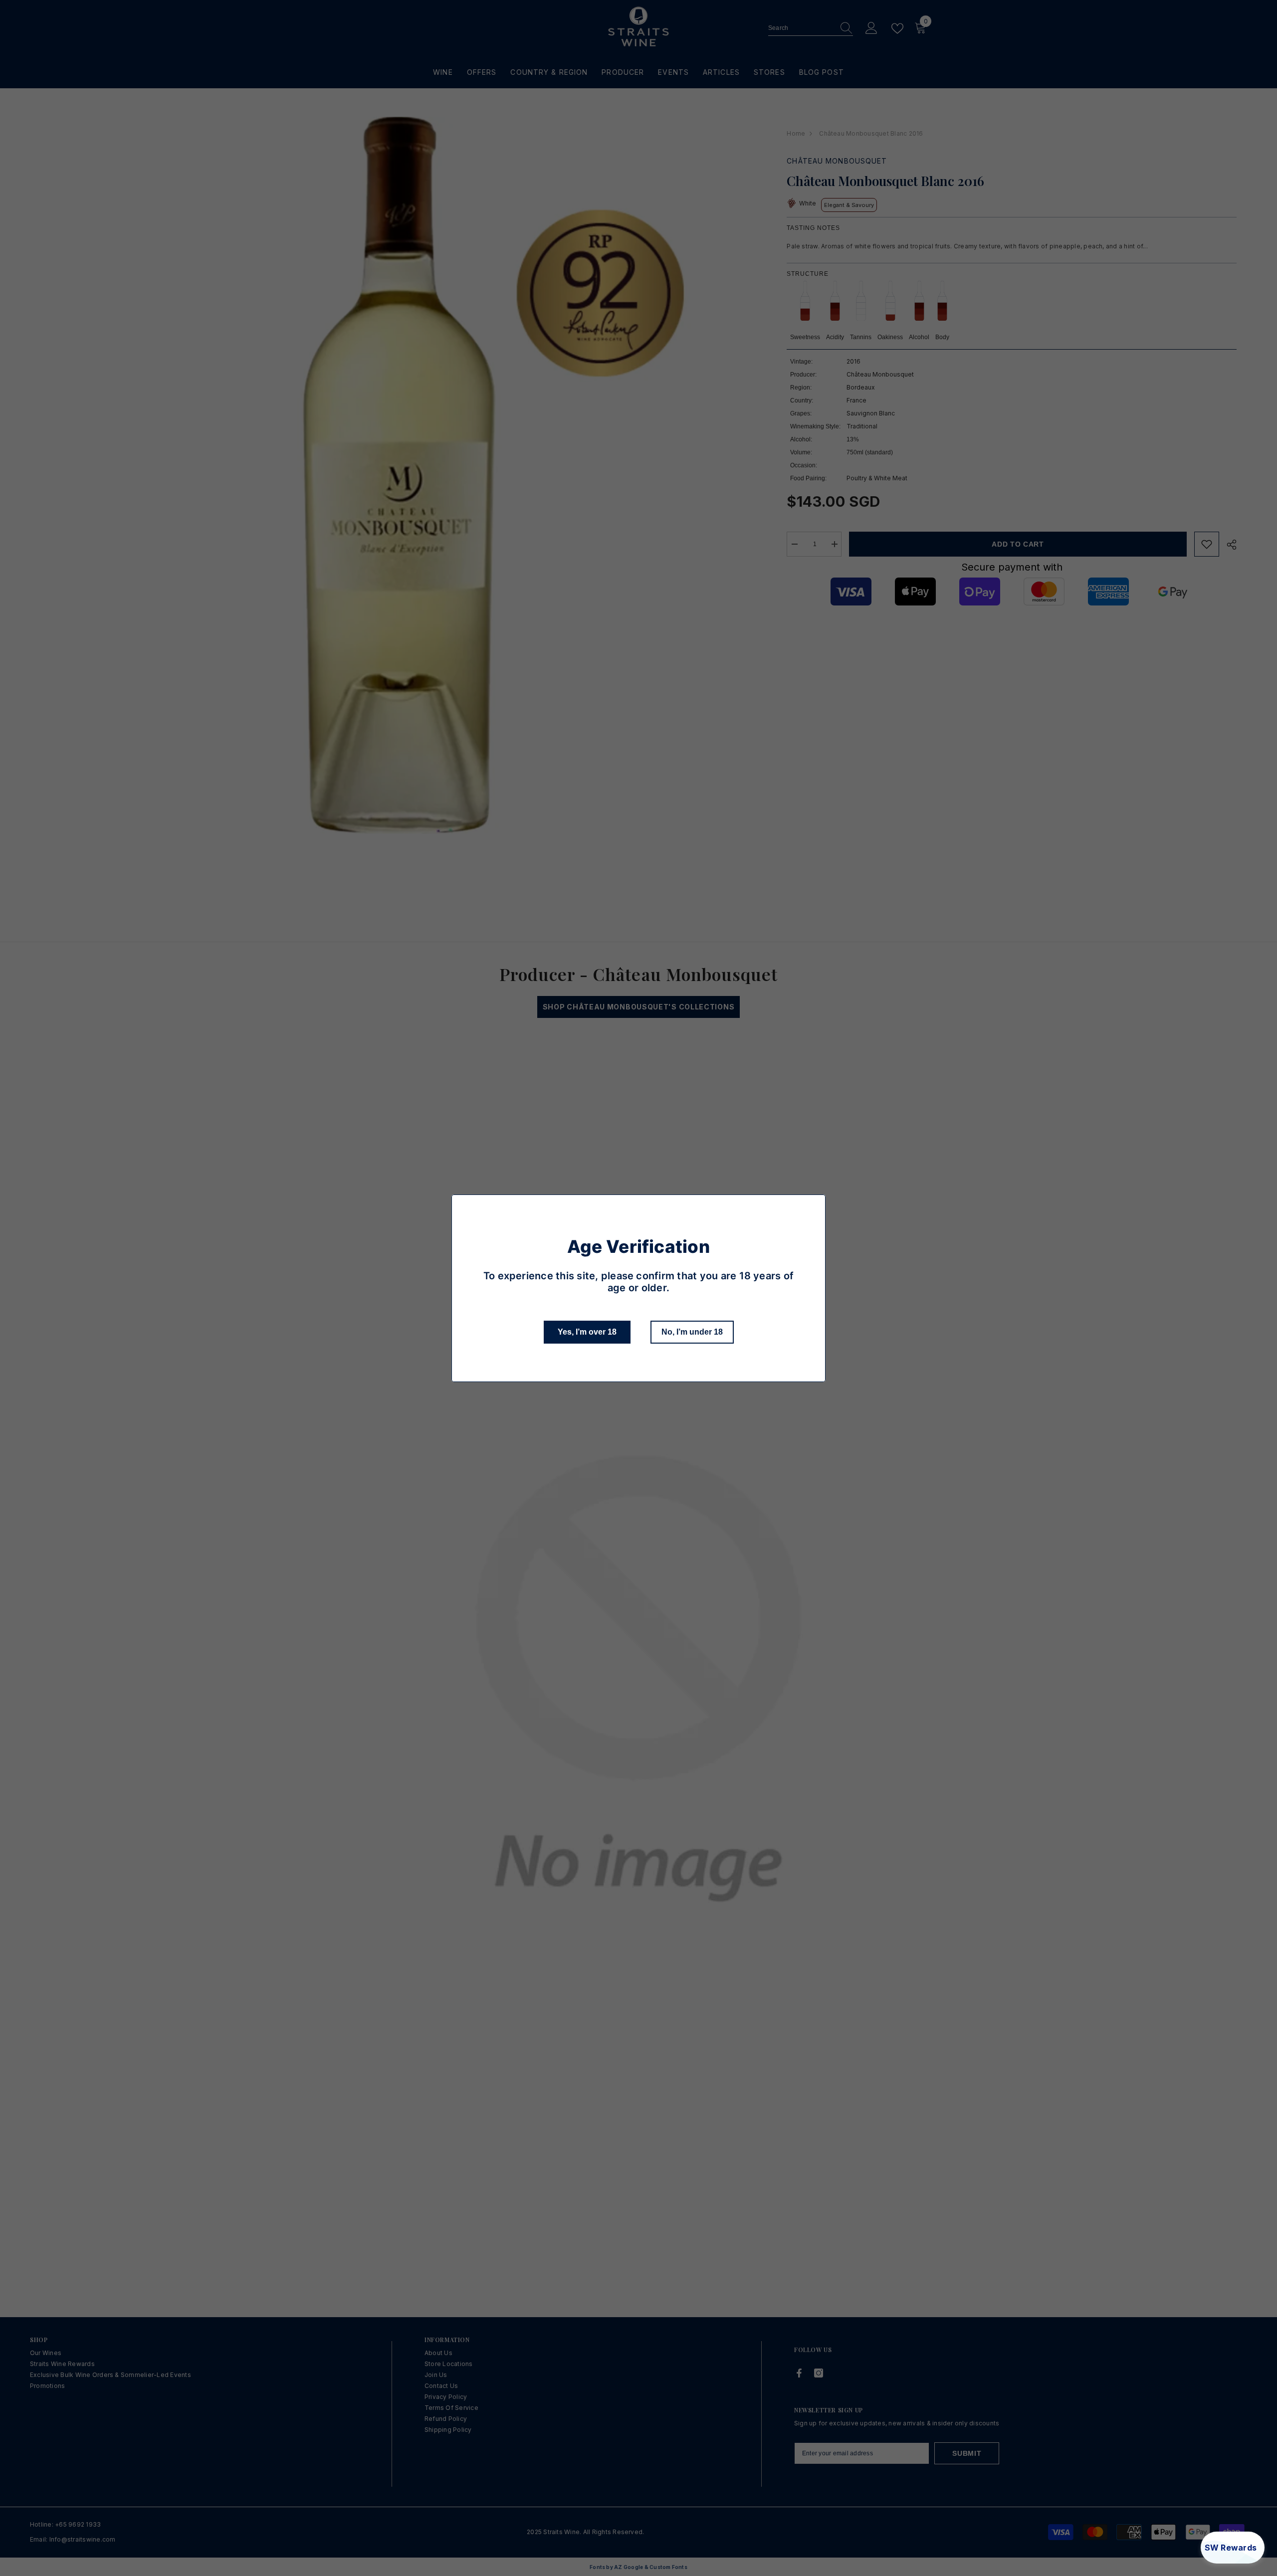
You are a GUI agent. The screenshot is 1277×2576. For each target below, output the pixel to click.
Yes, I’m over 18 (587, 1332)
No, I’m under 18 (692, 1332)
